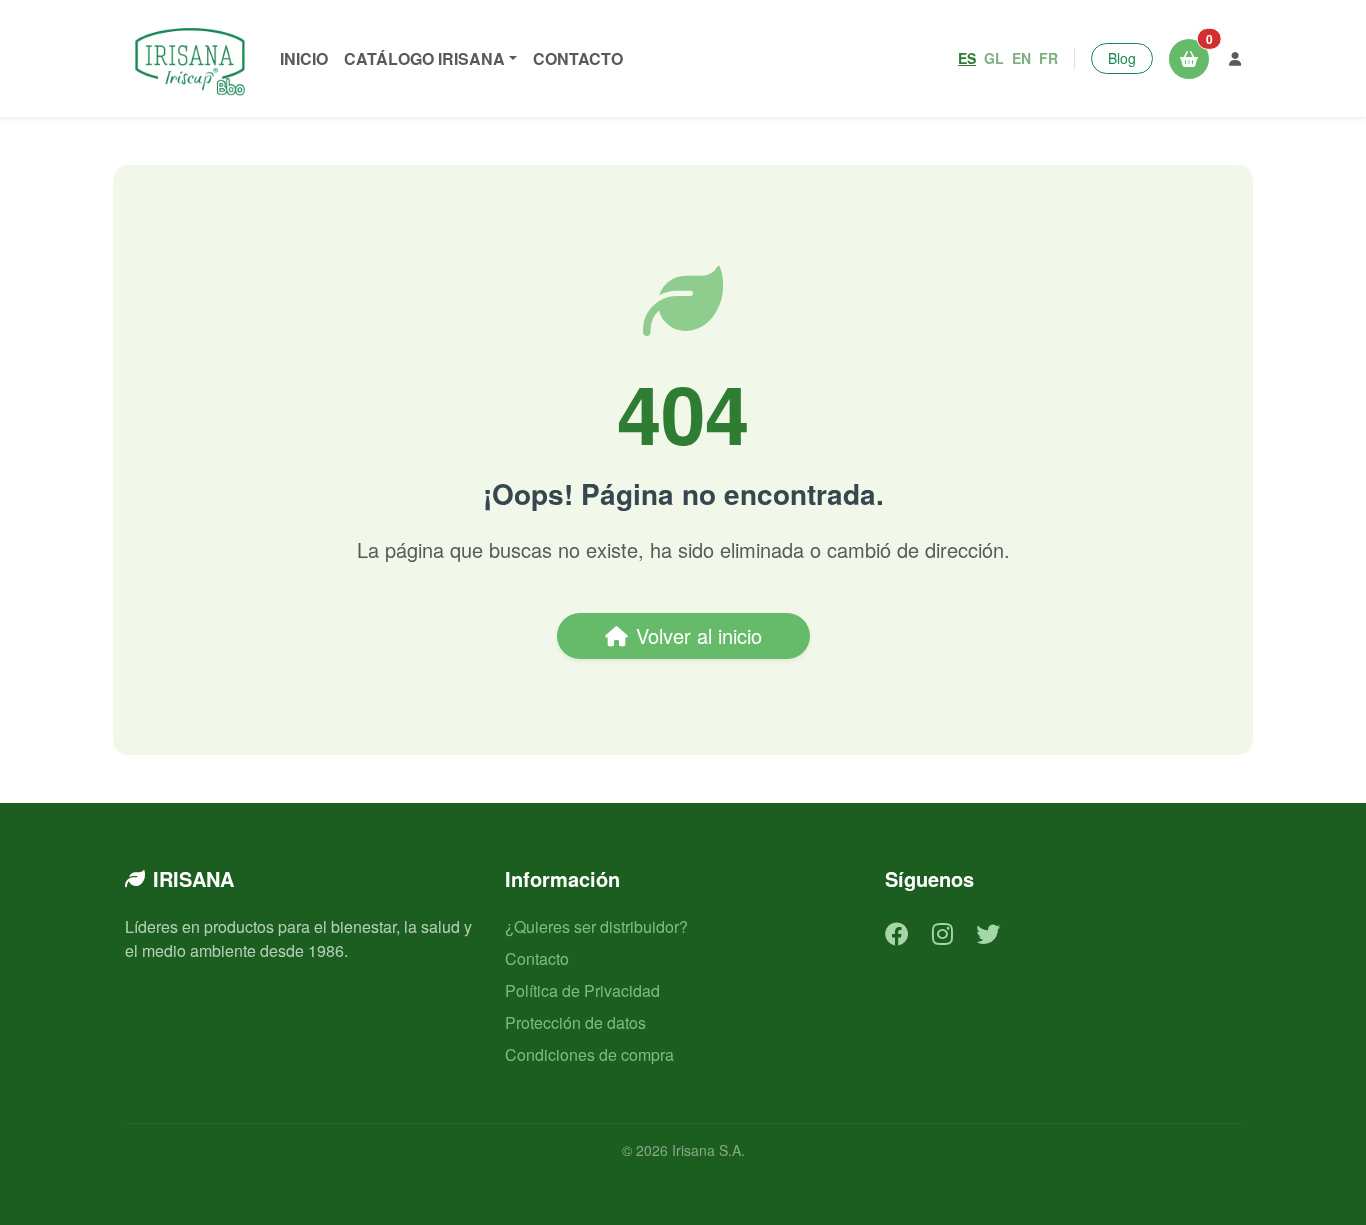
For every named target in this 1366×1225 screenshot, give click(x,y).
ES (967, 58)
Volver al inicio (699, 635)
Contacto (578, 58)
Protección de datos (575, 1022)
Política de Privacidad (582, 990)
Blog (1122, 58)
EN (1021, 58)
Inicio (304, 58)
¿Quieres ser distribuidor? (596, 926)
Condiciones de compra (589, 1054)
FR (1048, 58)
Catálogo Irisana (424, 58)
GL (994, 58)
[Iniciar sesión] (1235, 58)
